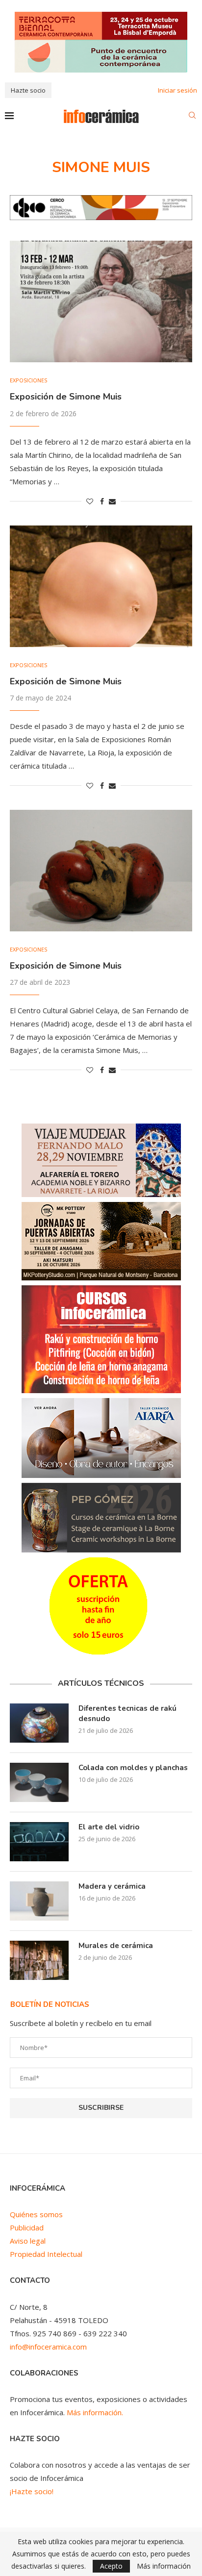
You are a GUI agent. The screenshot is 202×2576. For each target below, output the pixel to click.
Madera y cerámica (112, 1886)
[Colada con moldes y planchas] (39, 1782)
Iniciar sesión (177, 90)
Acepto (111, 2566)
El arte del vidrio (109, 1827)
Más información (164, 2566)
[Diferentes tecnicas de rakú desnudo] (39, 1723)
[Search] (192, 116)
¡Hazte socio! (32, 2491)
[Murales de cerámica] (39, 1960)
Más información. (95, 2412)
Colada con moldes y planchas (133, 1768)
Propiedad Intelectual (46, 2254)
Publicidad (27, 2227)
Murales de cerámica (116, 1946)
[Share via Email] (112, 501)
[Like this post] (90, 501)
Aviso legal (28, 2241)
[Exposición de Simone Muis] (101, 301)
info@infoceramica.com (48, 2347)
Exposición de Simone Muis (66, 397)
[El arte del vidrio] (39, 1842)
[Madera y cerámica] (39, 1901)
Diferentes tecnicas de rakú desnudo (127, 1713)
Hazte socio (28, 90)
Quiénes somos (36, 2214)
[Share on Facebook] (102, 501)
